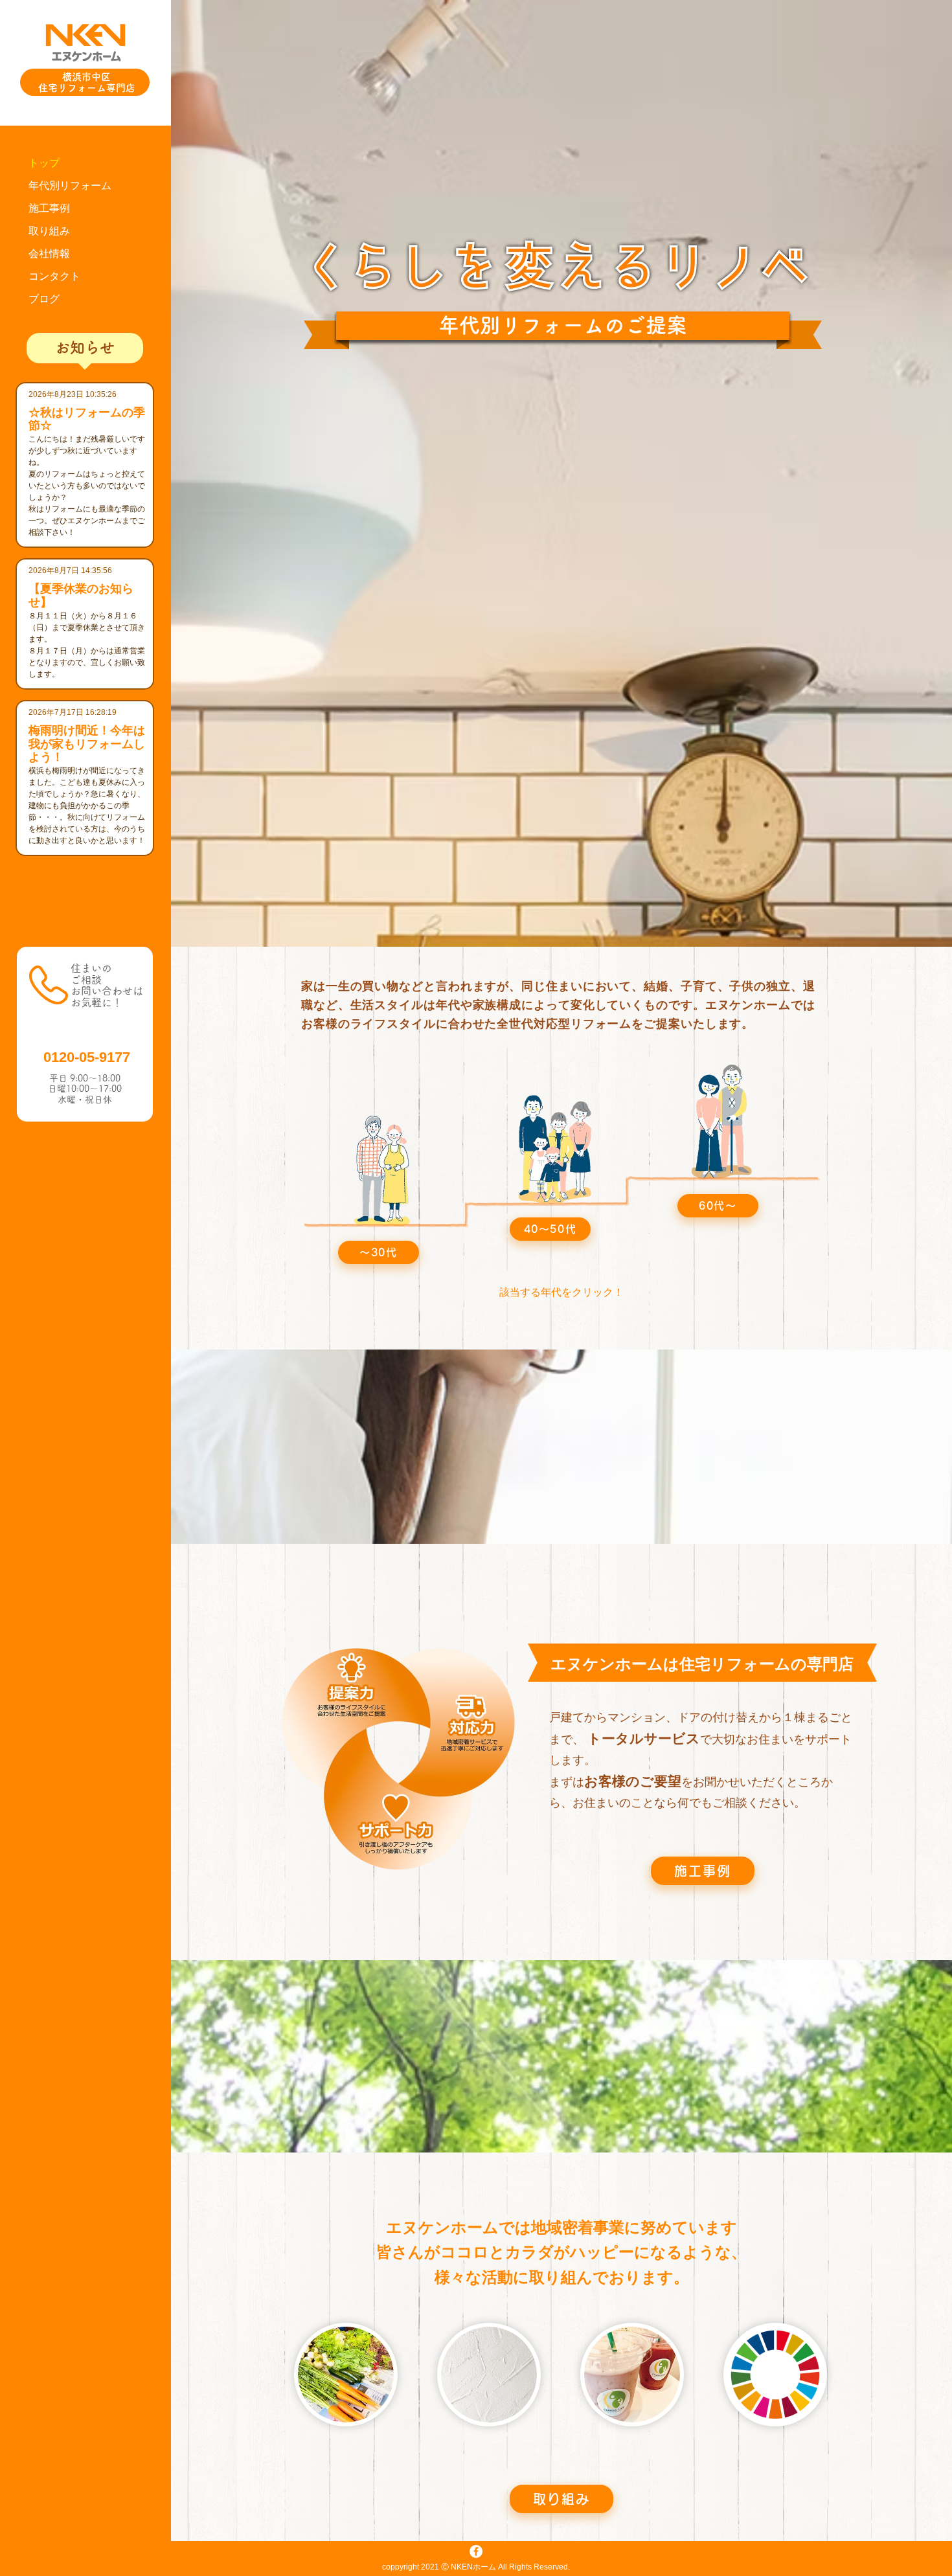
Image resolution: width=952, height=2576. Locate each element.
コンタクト (54, 276)
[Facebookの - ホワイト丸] (476, 2551)
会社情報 (49, 254)
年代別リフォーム (70, 186)
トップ (44, 163)
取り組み (49, 231)
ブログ (44, 299)
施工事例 (49, 208)
